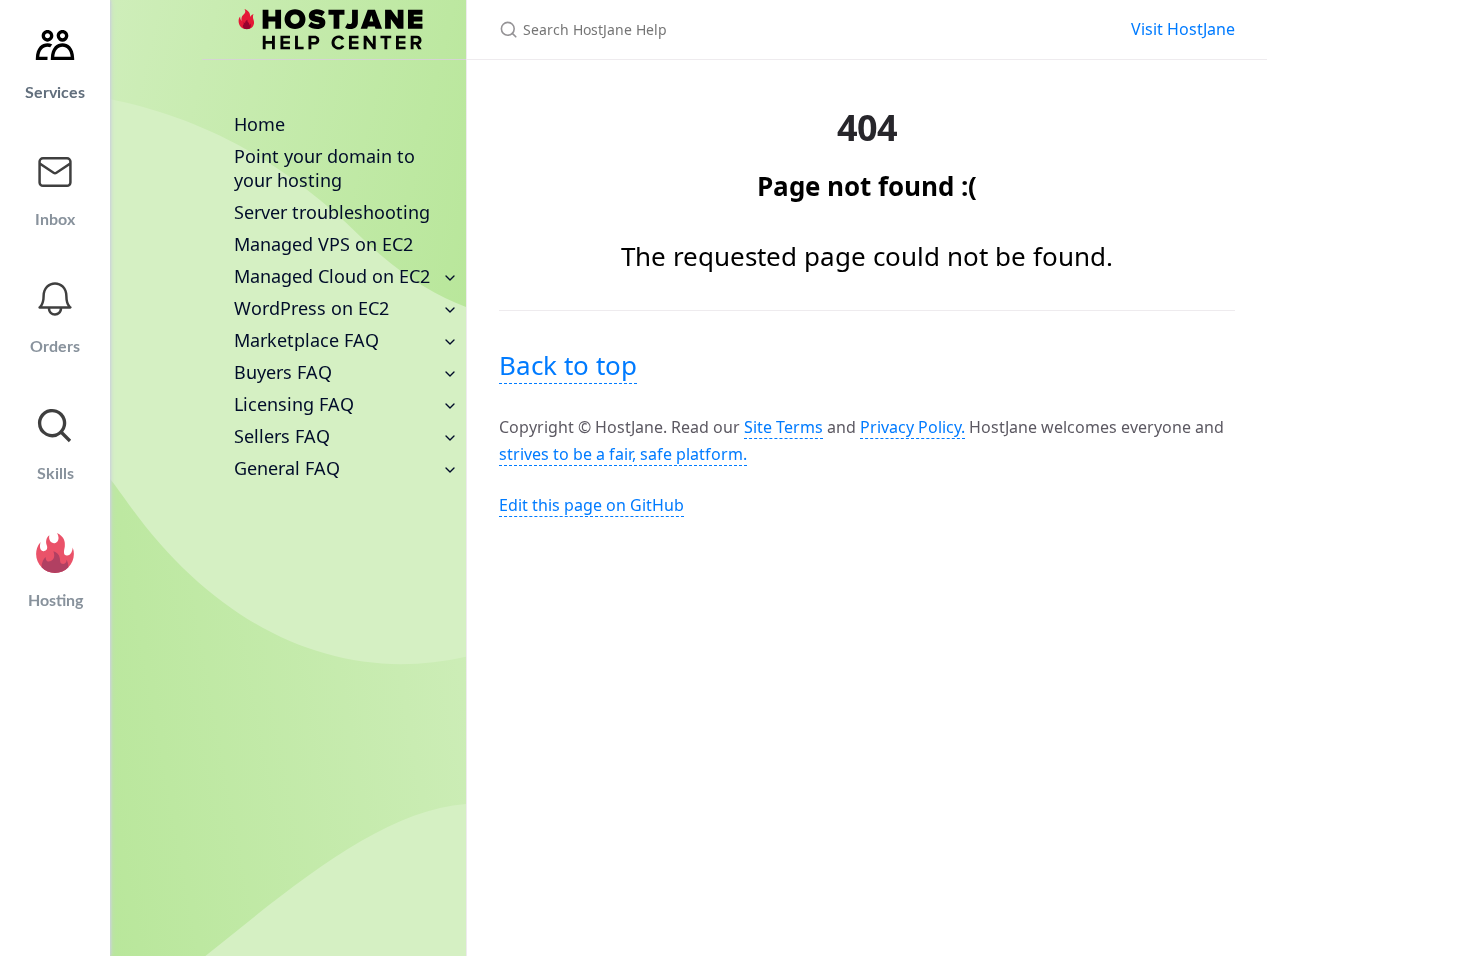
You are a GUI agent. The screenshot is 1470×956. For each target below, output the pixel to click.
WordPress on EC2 (311, 308)
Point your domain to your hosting (324, 168)
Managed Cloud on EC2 (332, 276)
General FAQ (287, 468)
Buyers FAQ (283, 372)
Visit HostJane (1183, 29)
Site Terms (783, 427)
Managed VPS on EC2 (323, 244)
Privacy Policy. (912, 427)
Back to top (568, 365)
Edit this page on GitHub (591, 505)
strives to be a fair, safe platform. (623, 454)
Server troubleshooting (332, 212)
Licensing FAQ (294, 404)
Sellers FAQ (282, 436)
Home (259, 124)
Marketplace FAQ (306, 340)
